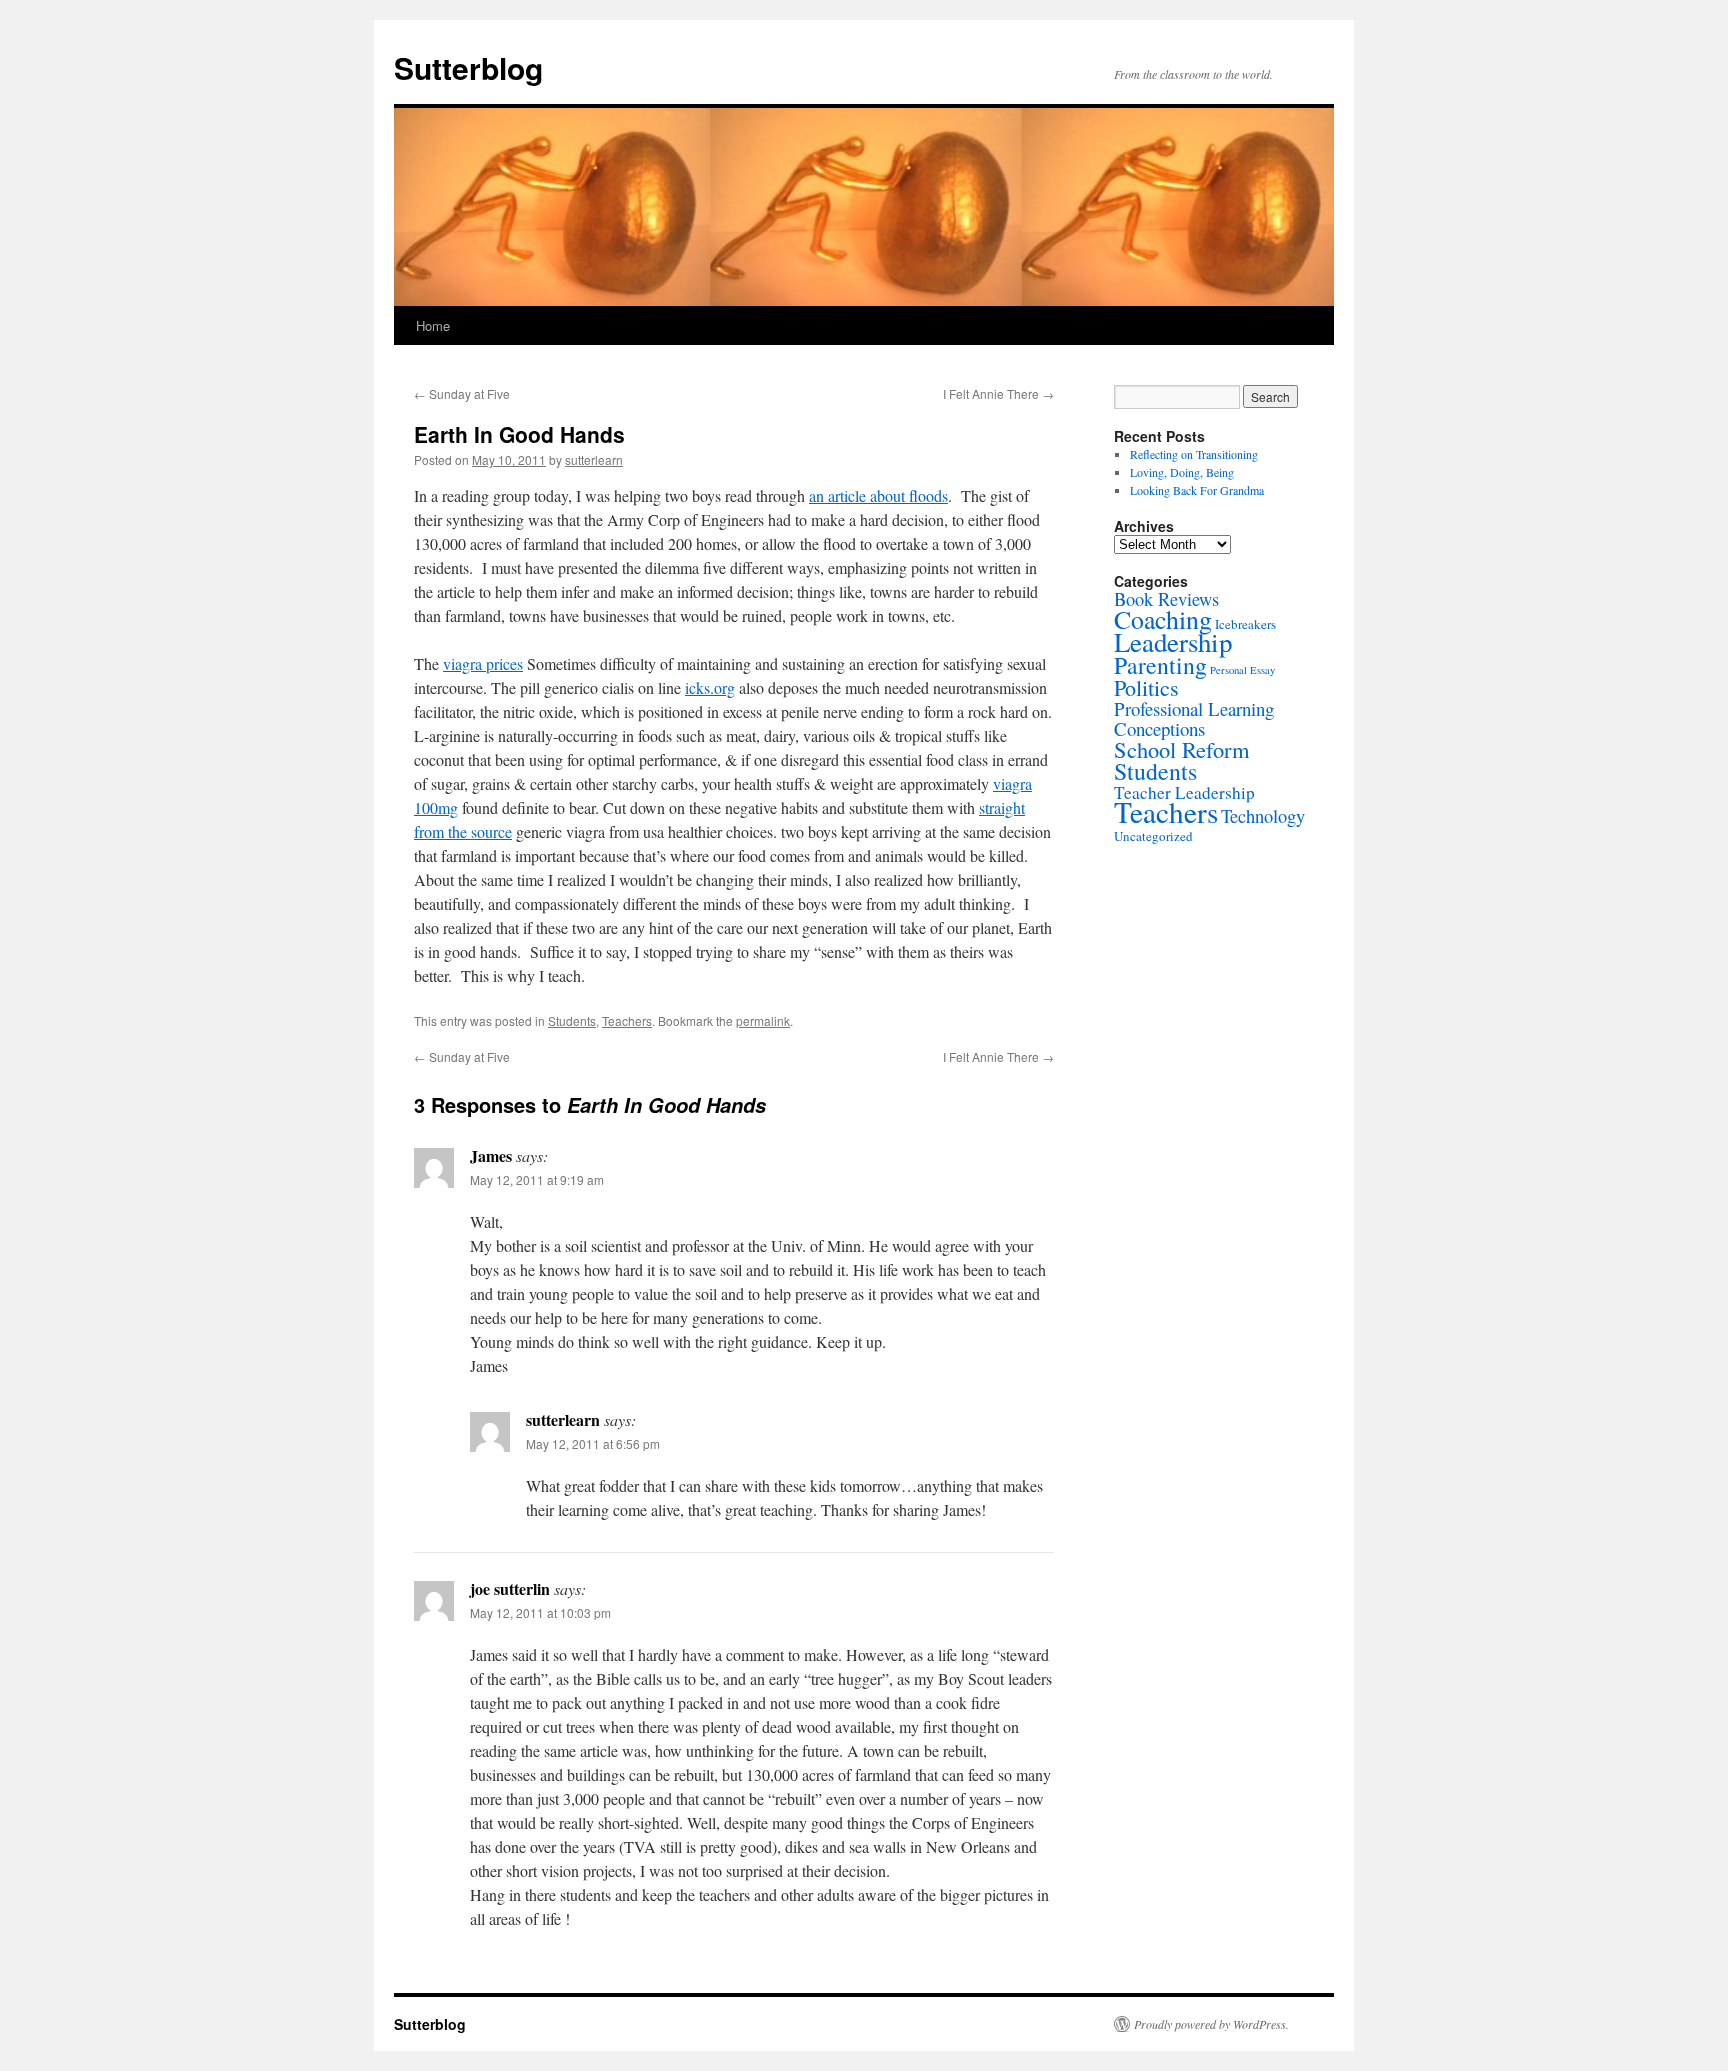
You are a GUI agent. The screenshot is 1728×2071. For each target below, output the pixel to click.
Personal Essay (1242, 670)
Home (433, 325)
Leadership (1173, 642)
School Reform (1182, 749)
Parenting (1160, 665)
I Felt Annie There (998, 393)
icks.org (710, 687)
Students (572, 1020)
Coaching (1163, 619)
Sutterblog (468, 67)
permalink (763, 1020)
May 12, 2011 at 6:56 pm (593, 1443)
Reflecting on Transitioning (1194, 454)
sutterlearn (594, 459)
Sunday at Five (462, 393)
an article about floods (878, 495)
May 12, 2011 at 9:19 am (537, 1179)
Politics (1146, 687)
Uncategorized (1153, 836)
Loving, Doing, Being (1182, 472)
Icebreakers (1245, 624)
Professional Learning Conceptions (1194, 718)
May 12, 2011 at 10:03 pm (540, 1612)
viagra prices (483, 663)
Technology (1263, 815)
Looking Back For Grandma (1197, 490)
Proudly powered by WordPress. (1211, 2024)
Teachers (627, 1020)
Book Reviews (1166, 598)
